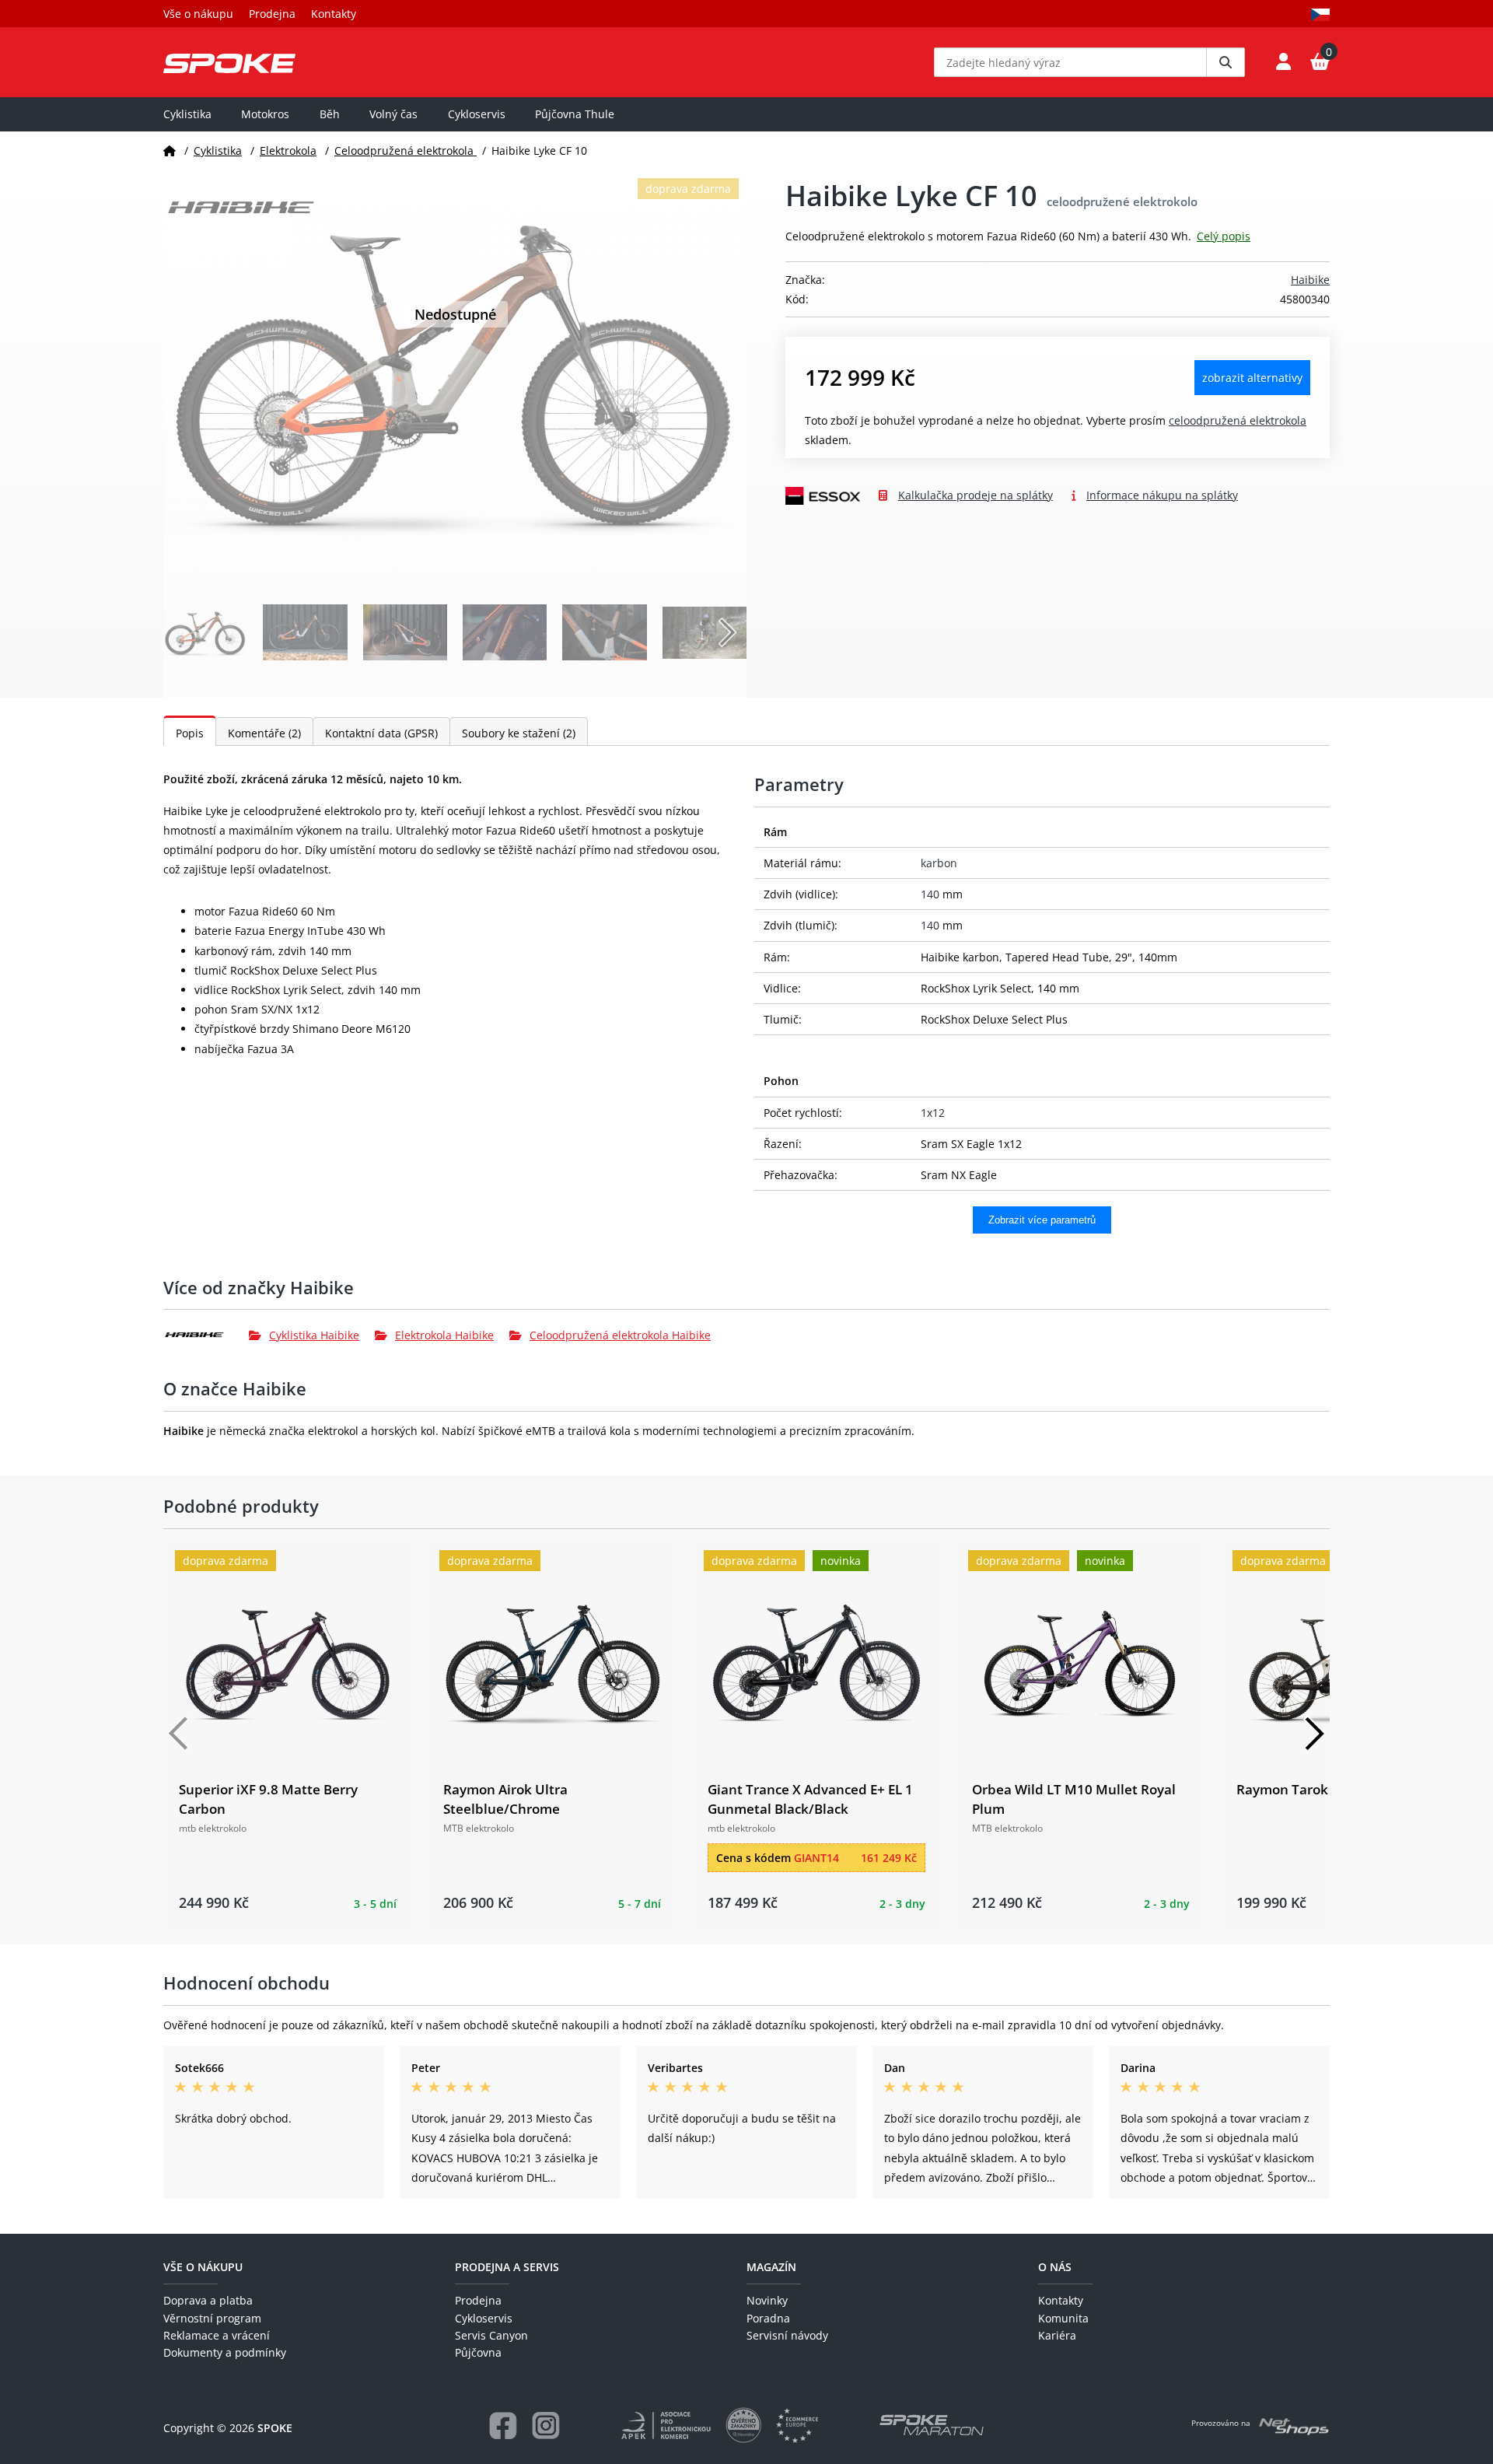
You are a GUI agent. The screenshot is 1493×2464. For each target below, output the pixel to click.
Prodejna (272, 14)
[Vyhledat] (1226, 62)
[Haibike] (206, 1335)
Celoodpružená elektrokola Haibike (620, 1335)
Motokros (265, 114)
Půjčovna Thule (575, 114)
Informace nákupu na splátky (1162, 495)
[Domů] (170, 150)
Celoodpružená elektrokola (406, 150)
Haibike (1310, 280)
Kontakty (334, 14)
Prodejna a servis (507, 2267)
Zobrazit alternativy (1252, 378)
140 (930, 894)
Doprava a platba (208, 2300)
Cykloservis (477, 114)
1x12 (933, 1113)
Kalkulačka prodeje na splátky (976, 495)
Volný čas (393, 114)
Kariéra (1057, 2335)
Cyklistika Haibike (314, 1335)
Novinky (767, 2300)
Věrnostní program (212, 2318)
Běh (330, 114)
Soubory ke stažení (519, 733)
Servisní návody (787, 2335)
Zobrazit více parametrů (1042, 1220)
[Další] (1314, 1734)
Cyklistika (187, 114)
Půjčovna (478, 2352)
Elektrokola (288, 150)
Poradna (768, 2318)
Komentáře (264, 733)
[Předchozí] (179, 1734)
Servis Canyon (491, 2335)
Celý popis (1224, 236)
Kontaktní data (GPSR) (381, 733)
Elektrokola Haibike (444, 1335)
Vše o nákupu (198, 14)
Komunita (1063, 2318)
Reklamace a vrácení (217, 2335)
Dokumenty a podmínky (225, 2352)
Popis (190, 733)
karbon (939, 863)
